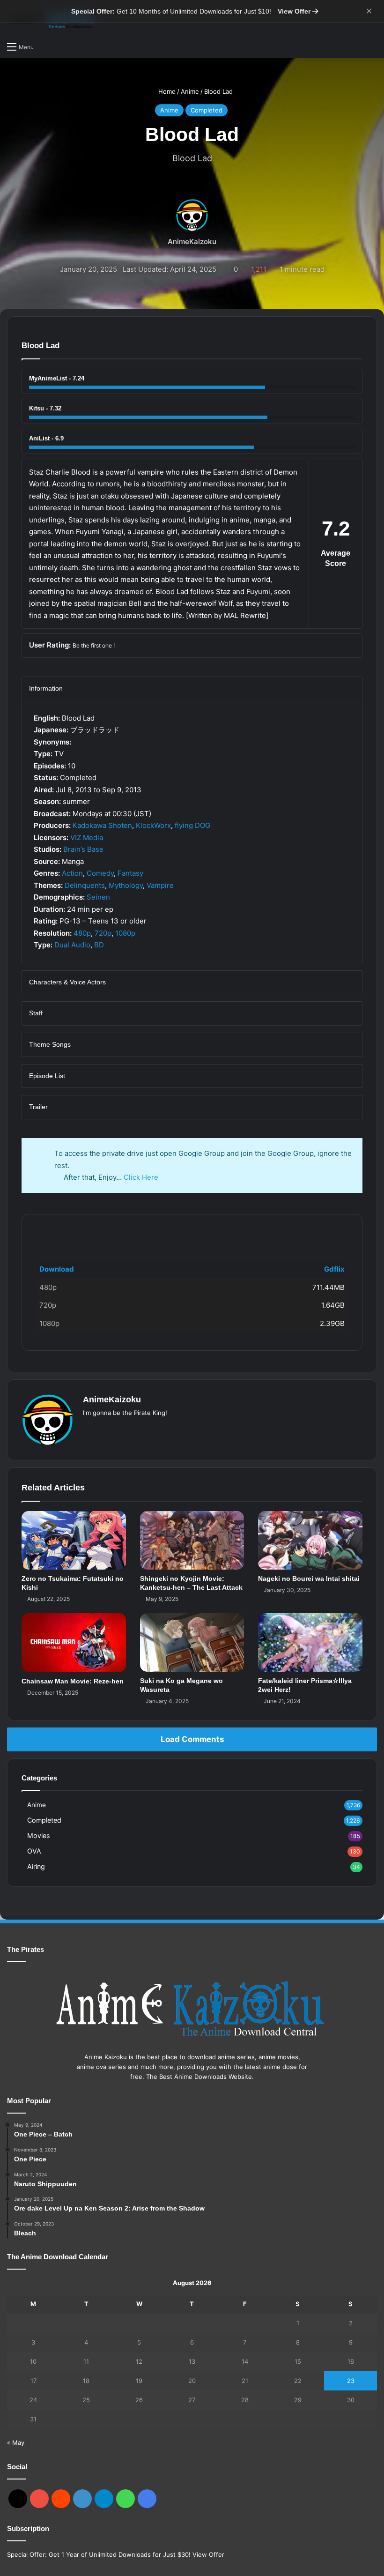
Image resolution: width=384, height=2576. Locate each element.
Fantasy (130, 873)
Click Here (141, 1177)
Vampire (160, 885)
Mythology (126, 885)
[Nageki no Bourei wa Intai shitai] (310, 1540)
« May (16, 2442)
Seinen (98, 897)
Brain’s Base (83, 849)
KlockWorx (153, 825)
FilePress (102, 1230)
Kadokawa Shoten (102, 825)
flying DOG (192, 825)
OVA (34, 1851)
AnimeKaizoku (192, 242)
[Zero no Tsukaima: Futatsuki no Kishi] (74, 1540)
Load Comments (192, 1739)
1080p (125, 933)
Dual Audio (72, 945)
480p (82, 933)
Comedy (100, 873)
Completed (207, 110)
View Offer (295, 11)
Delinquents (85, 885)
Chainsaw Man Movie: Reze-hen (73, 1681)
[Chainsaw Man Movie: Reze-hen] (74, 1642)
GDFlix (47, 1230)
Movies (38, 1835)
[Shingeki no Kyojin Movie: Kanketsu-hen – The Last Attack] (192, 1540)
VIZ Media (87, 838)
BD (99, 945)
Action (72, 873)
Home (166, 91)
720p (103, 933)
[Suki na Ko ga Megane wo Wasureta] (192, 1642)
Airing (36, 1866)
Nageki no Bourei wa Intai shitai (309, 1578)
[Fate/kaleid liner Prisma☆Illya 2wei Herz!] (310, 1642)
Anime (190, 91)
